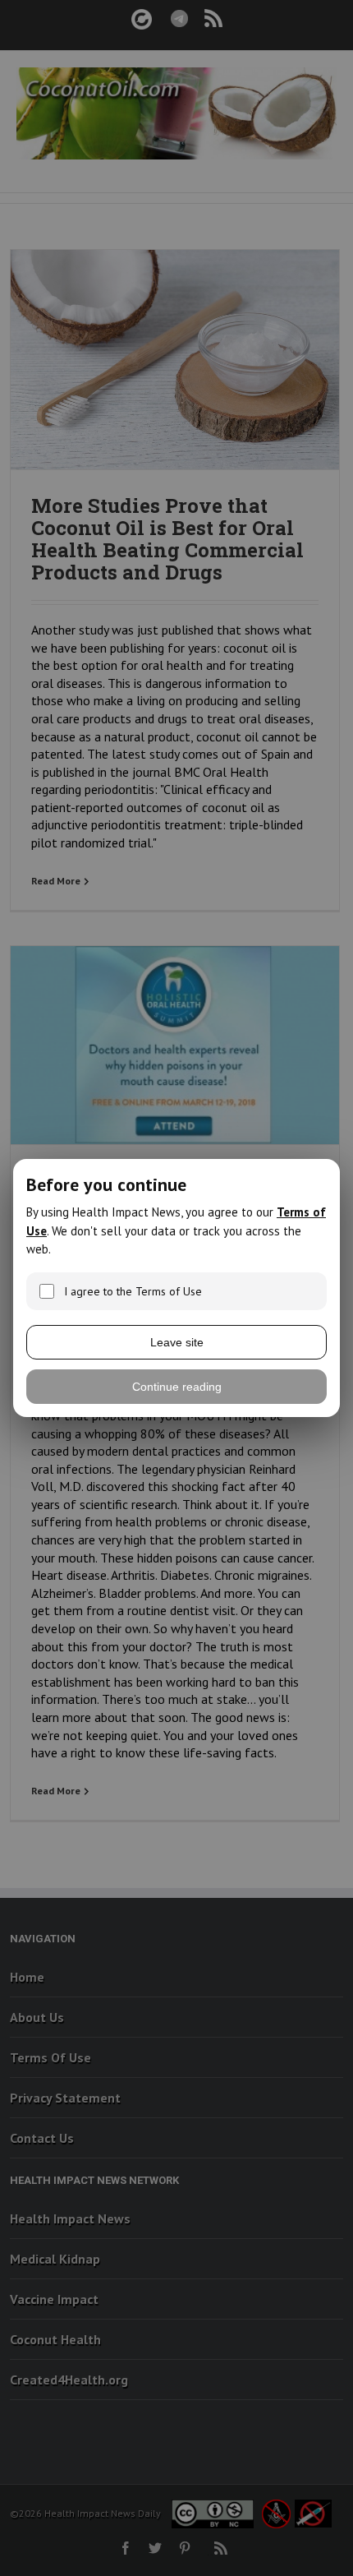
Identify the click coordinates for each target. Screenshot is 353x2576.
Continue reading (177, 1387)
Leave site (177, 1342)
